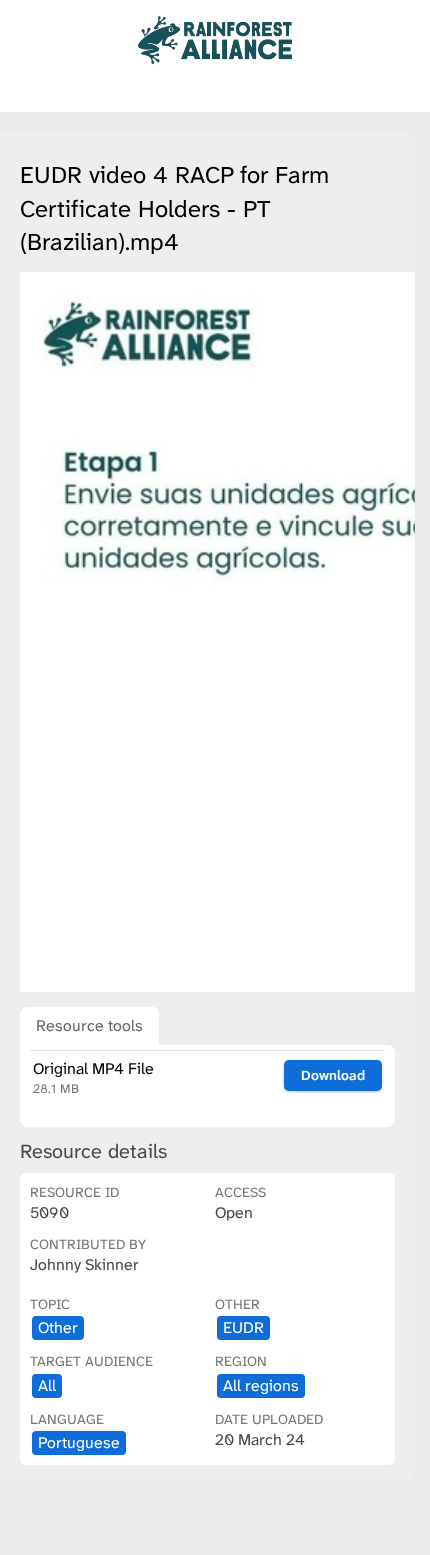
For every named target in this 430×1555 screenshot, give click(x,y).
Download (333, 1075)
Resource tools (89, 1025)
